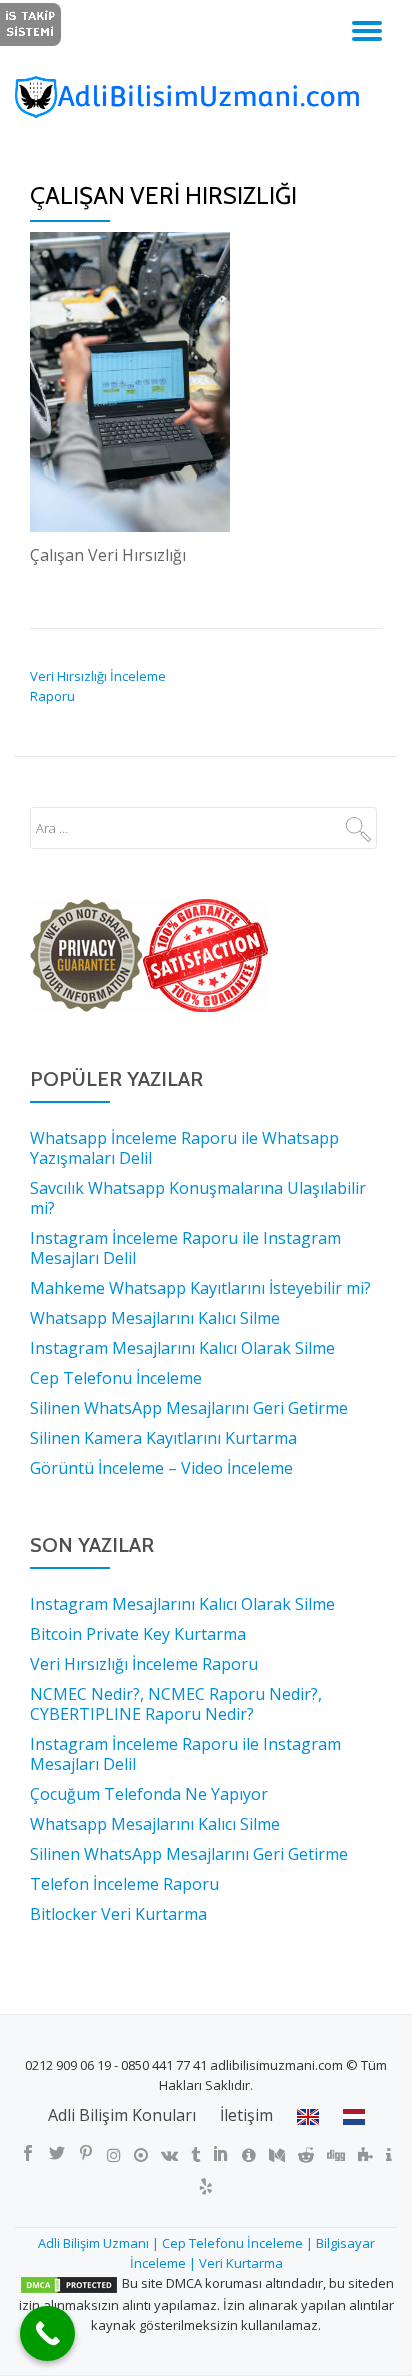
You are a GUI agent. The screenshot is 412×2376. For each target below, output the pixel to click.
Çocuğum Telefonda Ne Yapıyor (149, 1794)
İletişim (246, 2115)
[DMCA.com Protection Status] (69, 2283)
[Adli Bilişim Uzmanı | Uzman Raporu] (206, 97)
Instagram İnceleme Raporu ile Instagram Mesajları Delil (185, 1754)
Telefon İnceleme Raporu (124, 1884)
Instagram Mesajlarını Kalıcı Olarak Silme (182, 1604)
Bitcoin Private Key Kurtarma (138, 1634)
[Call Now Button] (47, 2333)
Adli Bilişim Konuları (122, 2115)
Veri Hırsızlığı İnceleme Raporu (144, 1664)
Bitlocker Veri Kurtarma (118, 1914)
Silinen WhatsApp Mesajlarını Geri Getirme (189, 1854)
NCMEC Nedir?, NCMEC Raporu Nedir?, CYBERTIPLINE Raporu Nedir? (176, 1704)
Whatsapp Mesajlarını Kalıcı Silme (155, 1824)
